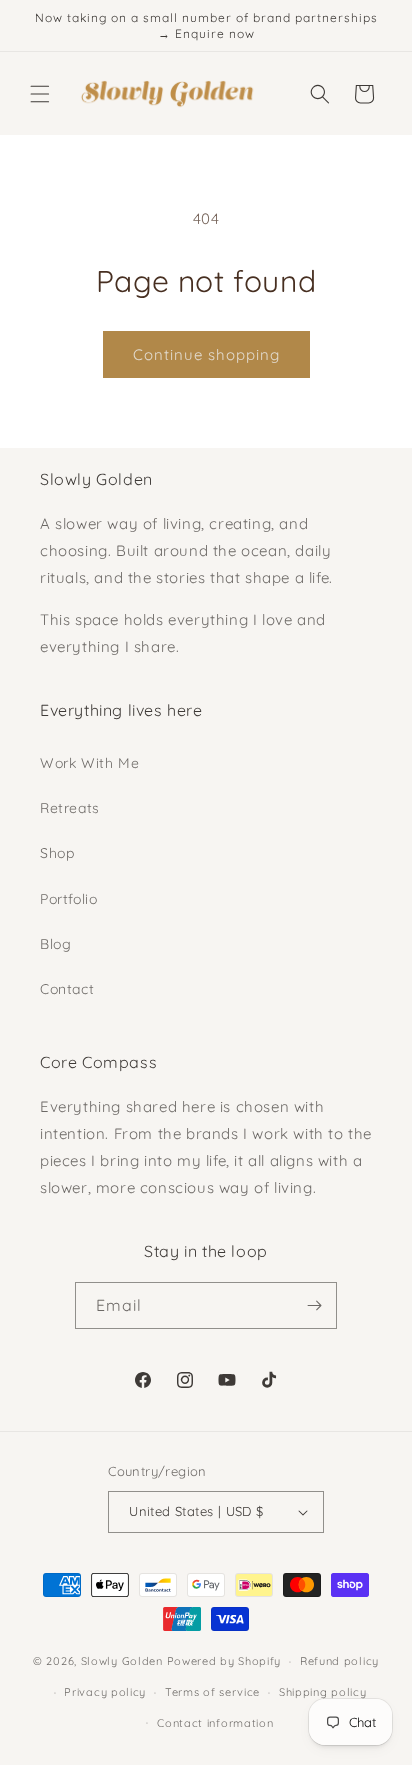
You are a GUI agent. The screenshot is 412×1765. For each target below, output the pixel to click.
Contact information (215, 1723)
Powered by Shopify (224, 1661)
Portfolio (68, 899)
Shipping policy (323, 1692)
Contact (67, 989)
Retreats (70, 808)
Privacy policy (105, 1692)
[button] (40, 94)
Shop (57, 853)
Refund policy (339, 1661)
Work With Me (89, 763)
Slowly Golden (122, 1661)
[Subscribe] (314, 1305)
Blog (55, 944)
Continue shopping (206, 354)
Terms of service (212, 1692)
